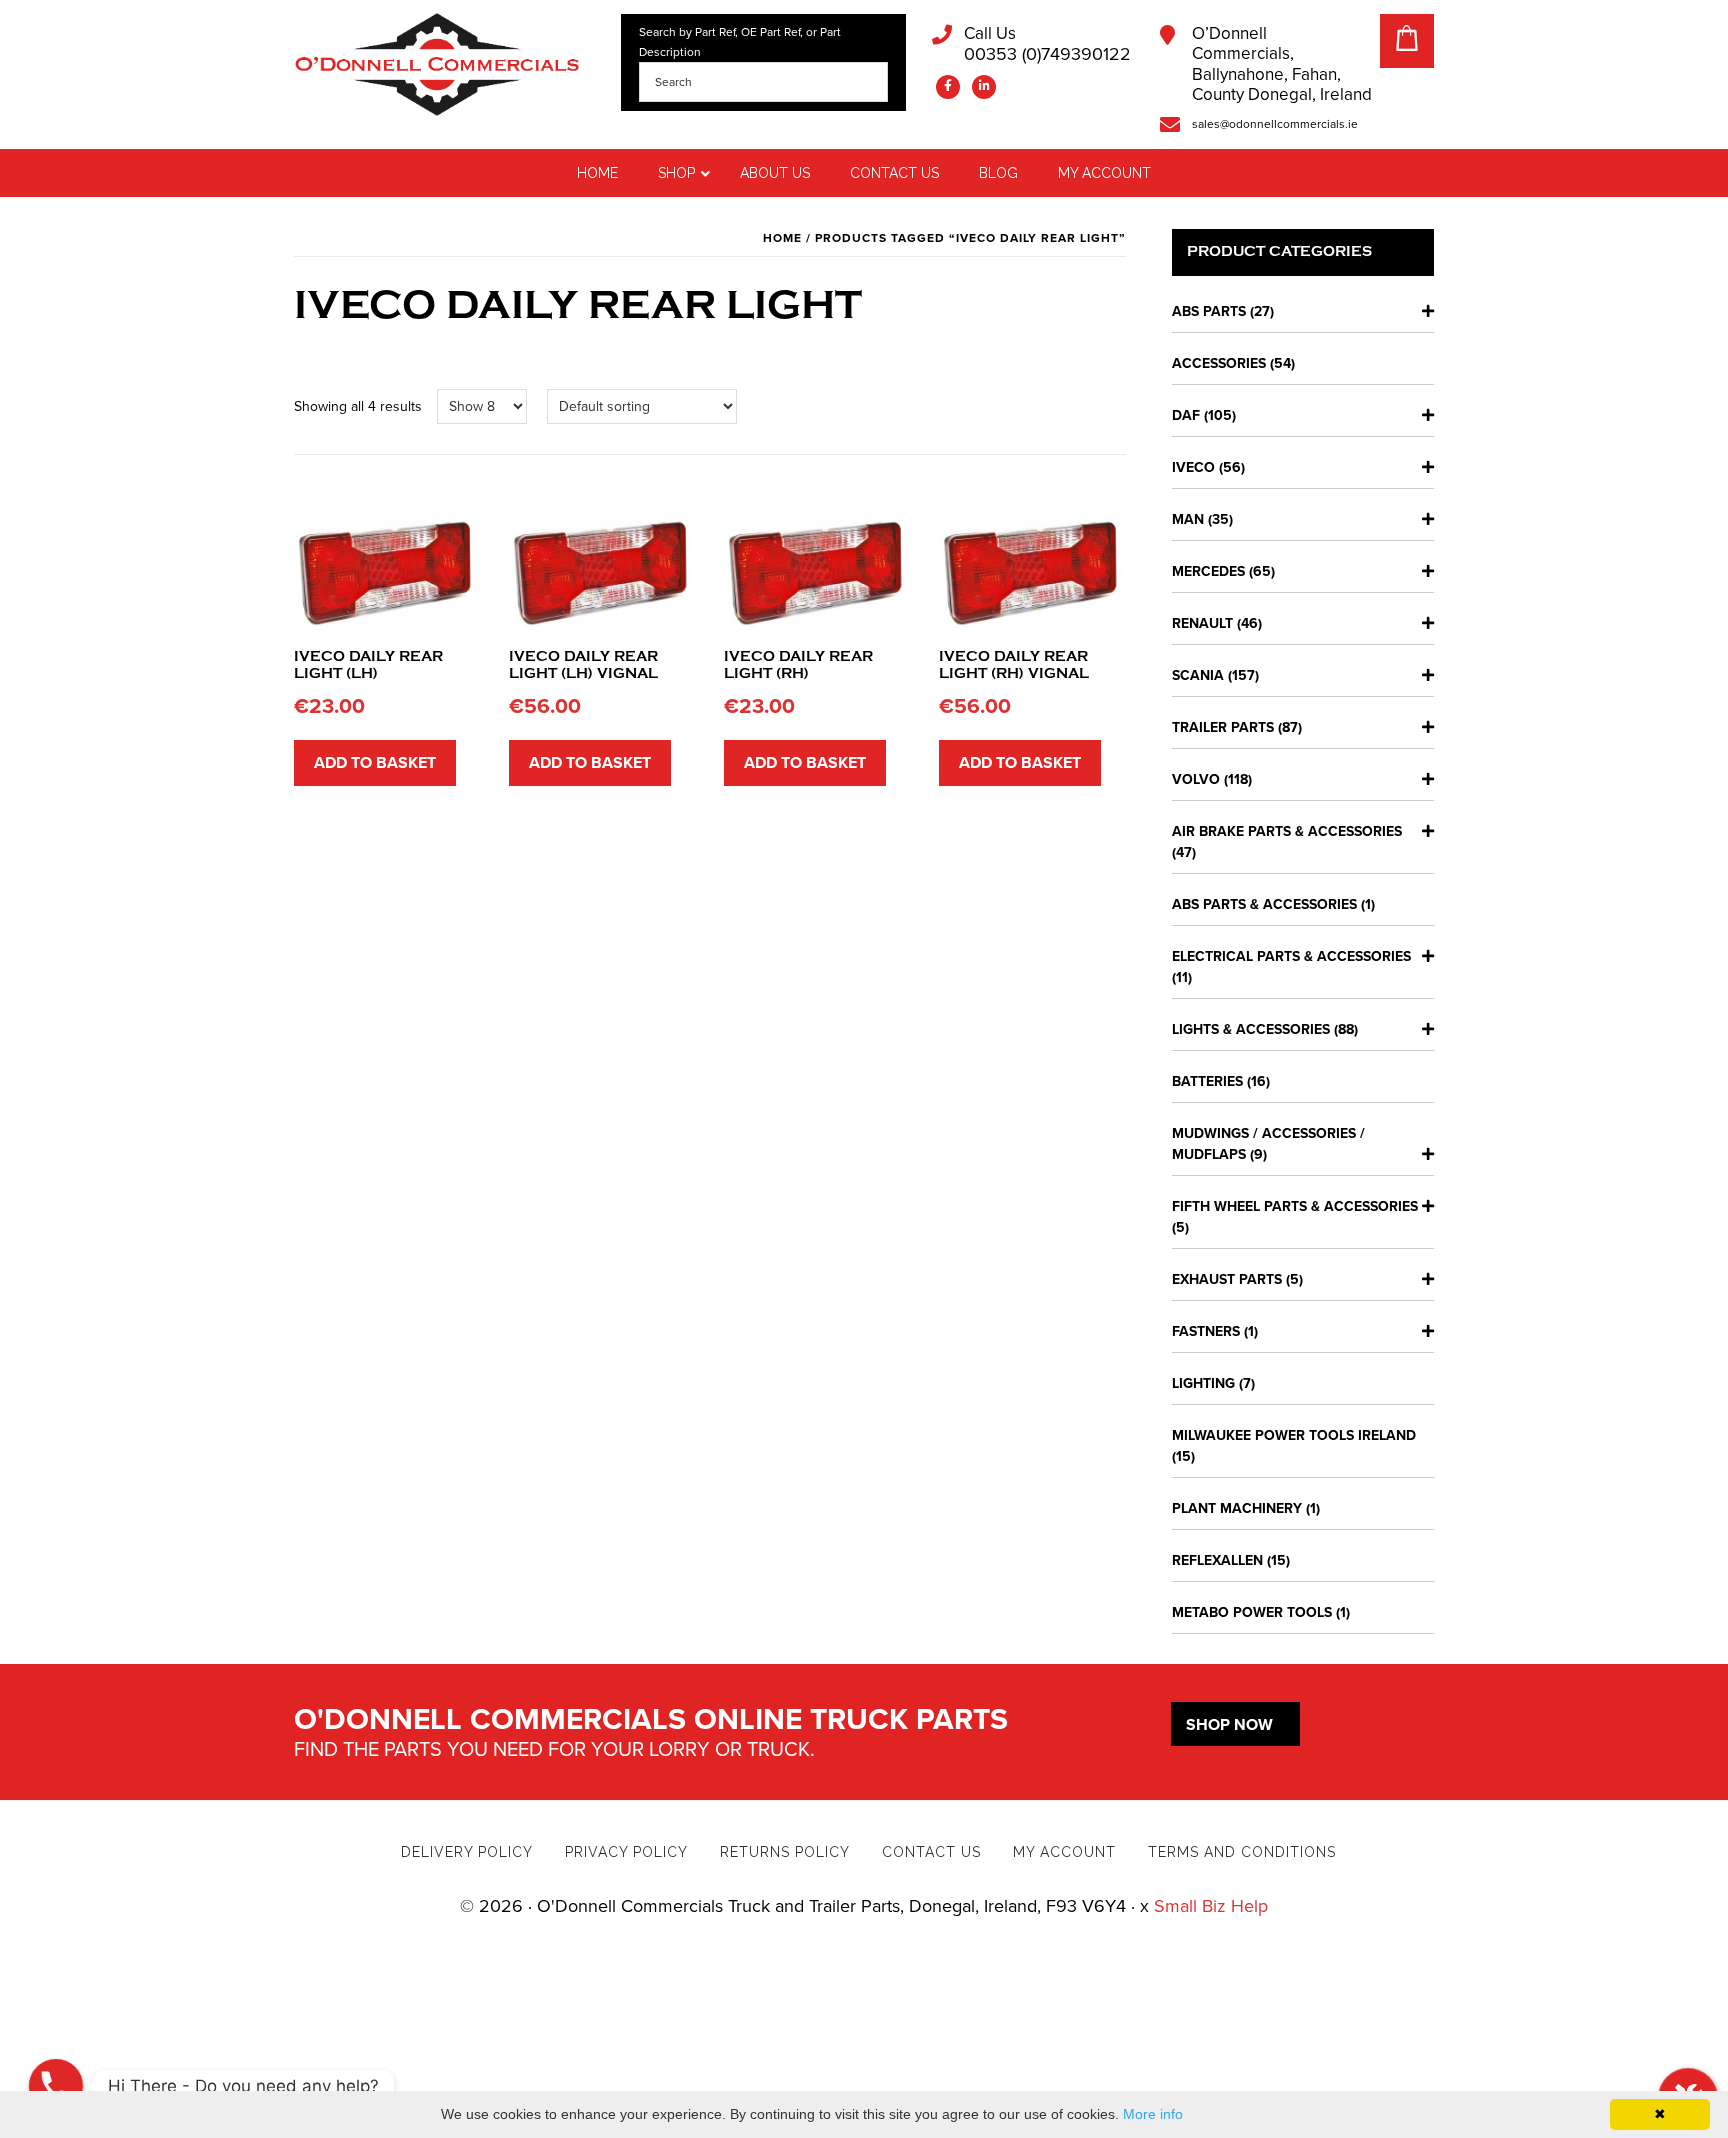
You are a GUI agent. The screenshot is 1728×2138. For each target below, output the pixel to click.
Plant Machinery (1237, 1508)
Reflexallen (1217, 1560)
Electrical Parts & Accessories (1291, 956)
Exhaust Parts (1227, 1279)
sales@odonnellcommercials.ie (1275, 124)
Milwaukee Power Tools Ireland (1294, 1435)
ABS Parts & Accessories (1264, 904)
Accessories (1219, 363)
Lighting (1203, 1383)
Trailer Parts (1223, 727)
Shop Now (1229, 1725)
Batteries (1207, 1081)
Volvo (1196, 779)
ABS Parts (1209, 311)
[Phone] (56, 2086)
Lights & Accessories (1251, 1029)
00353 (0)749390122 (1047, 44)
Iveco (1193, 467)
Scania (1198, 675)
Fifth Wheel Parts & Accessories (1295, 1206)
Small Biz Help (1211, 1906)
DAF (1186, 415)
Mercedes (1208, 571)
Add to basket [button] (375, 763)
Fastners (1206, 1331)
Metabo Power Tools (1252, 1612)
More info (1153, 2114)
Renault (1202, 623)
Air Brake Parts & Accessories (1287, 831)
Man (1188, 519)
